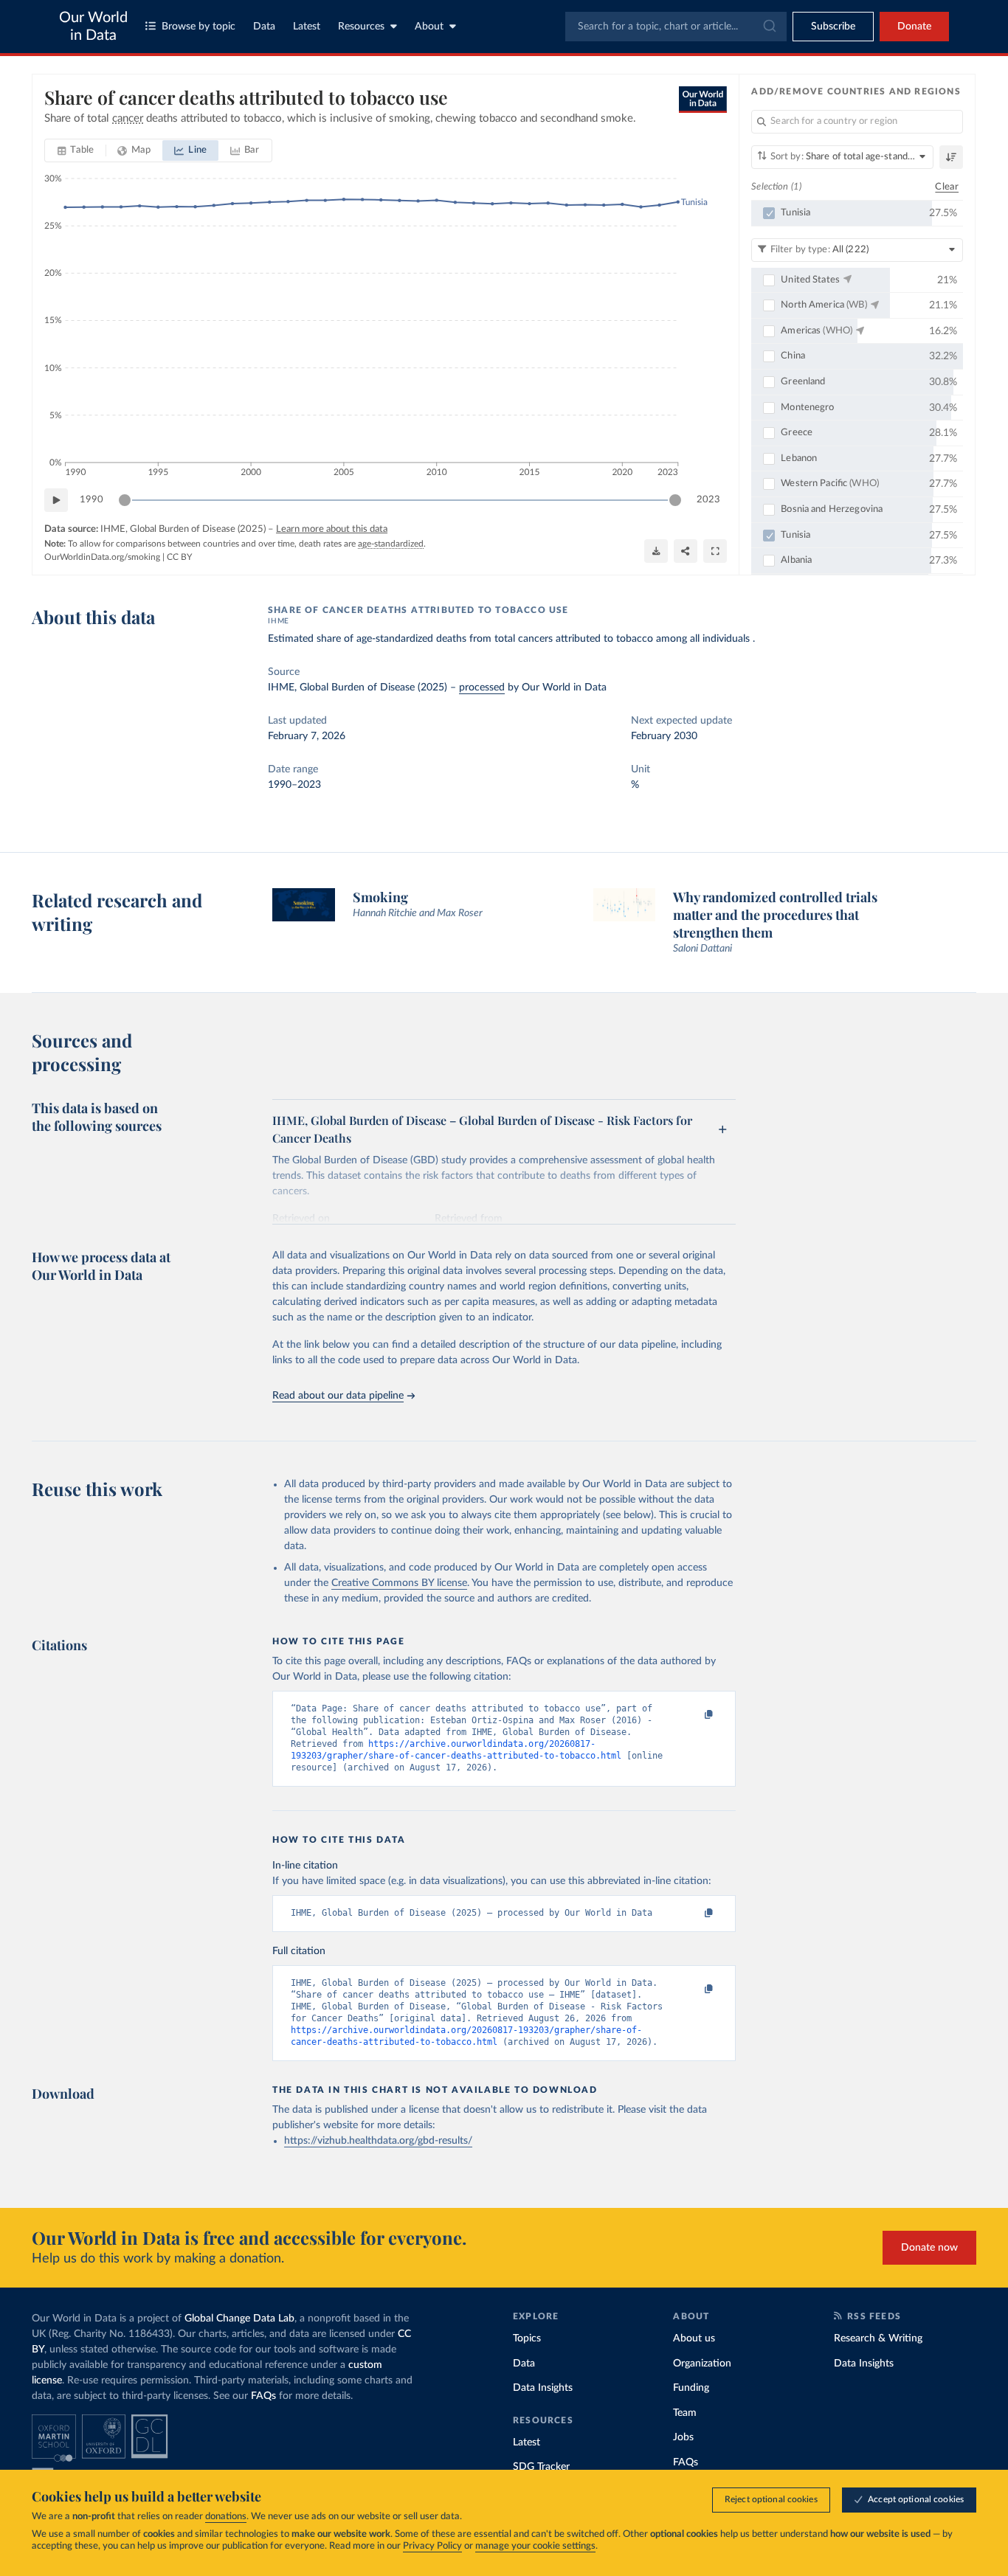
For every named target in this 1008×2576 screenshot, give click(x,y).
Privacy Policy (432, 2546)
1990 (92, 500)
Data (264, 27)
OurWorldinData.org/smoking (102, 557)
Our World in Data (93, 27)
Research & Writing (878, 2338)
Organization (702, 2364)
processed (482, 688)
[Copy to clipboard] (694, 1715)
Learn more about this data (332, 529)
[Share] (686, 551)
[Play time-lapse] (56, 500)
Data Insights (543, 2388)
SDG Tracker (541, 2467)
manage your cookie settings (535, 2546)
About (429, 27)
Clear (947, 187)
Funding (691, 2388)
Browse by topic (199, 27)
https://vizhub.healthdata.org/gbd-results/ (378, 2141)
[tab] (76, 150)
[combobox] (676, 27)
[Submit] (769, 27)
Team (685, 2413)
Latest (307, 27)
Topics (527, 2338)
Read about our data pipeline (338, 1396)
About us (694, 2338)
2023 (708, 500)
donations (226, 2517)
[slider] (125, 500)
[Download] (656, 551)
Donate (914, 27)
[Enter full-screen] (715, 551)
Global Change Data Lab (239, 2319)
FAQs (263, 2396)
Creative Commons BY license (399, 1583)
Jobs (683, 2437)
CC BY (179, 557)
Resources (361, 27)
